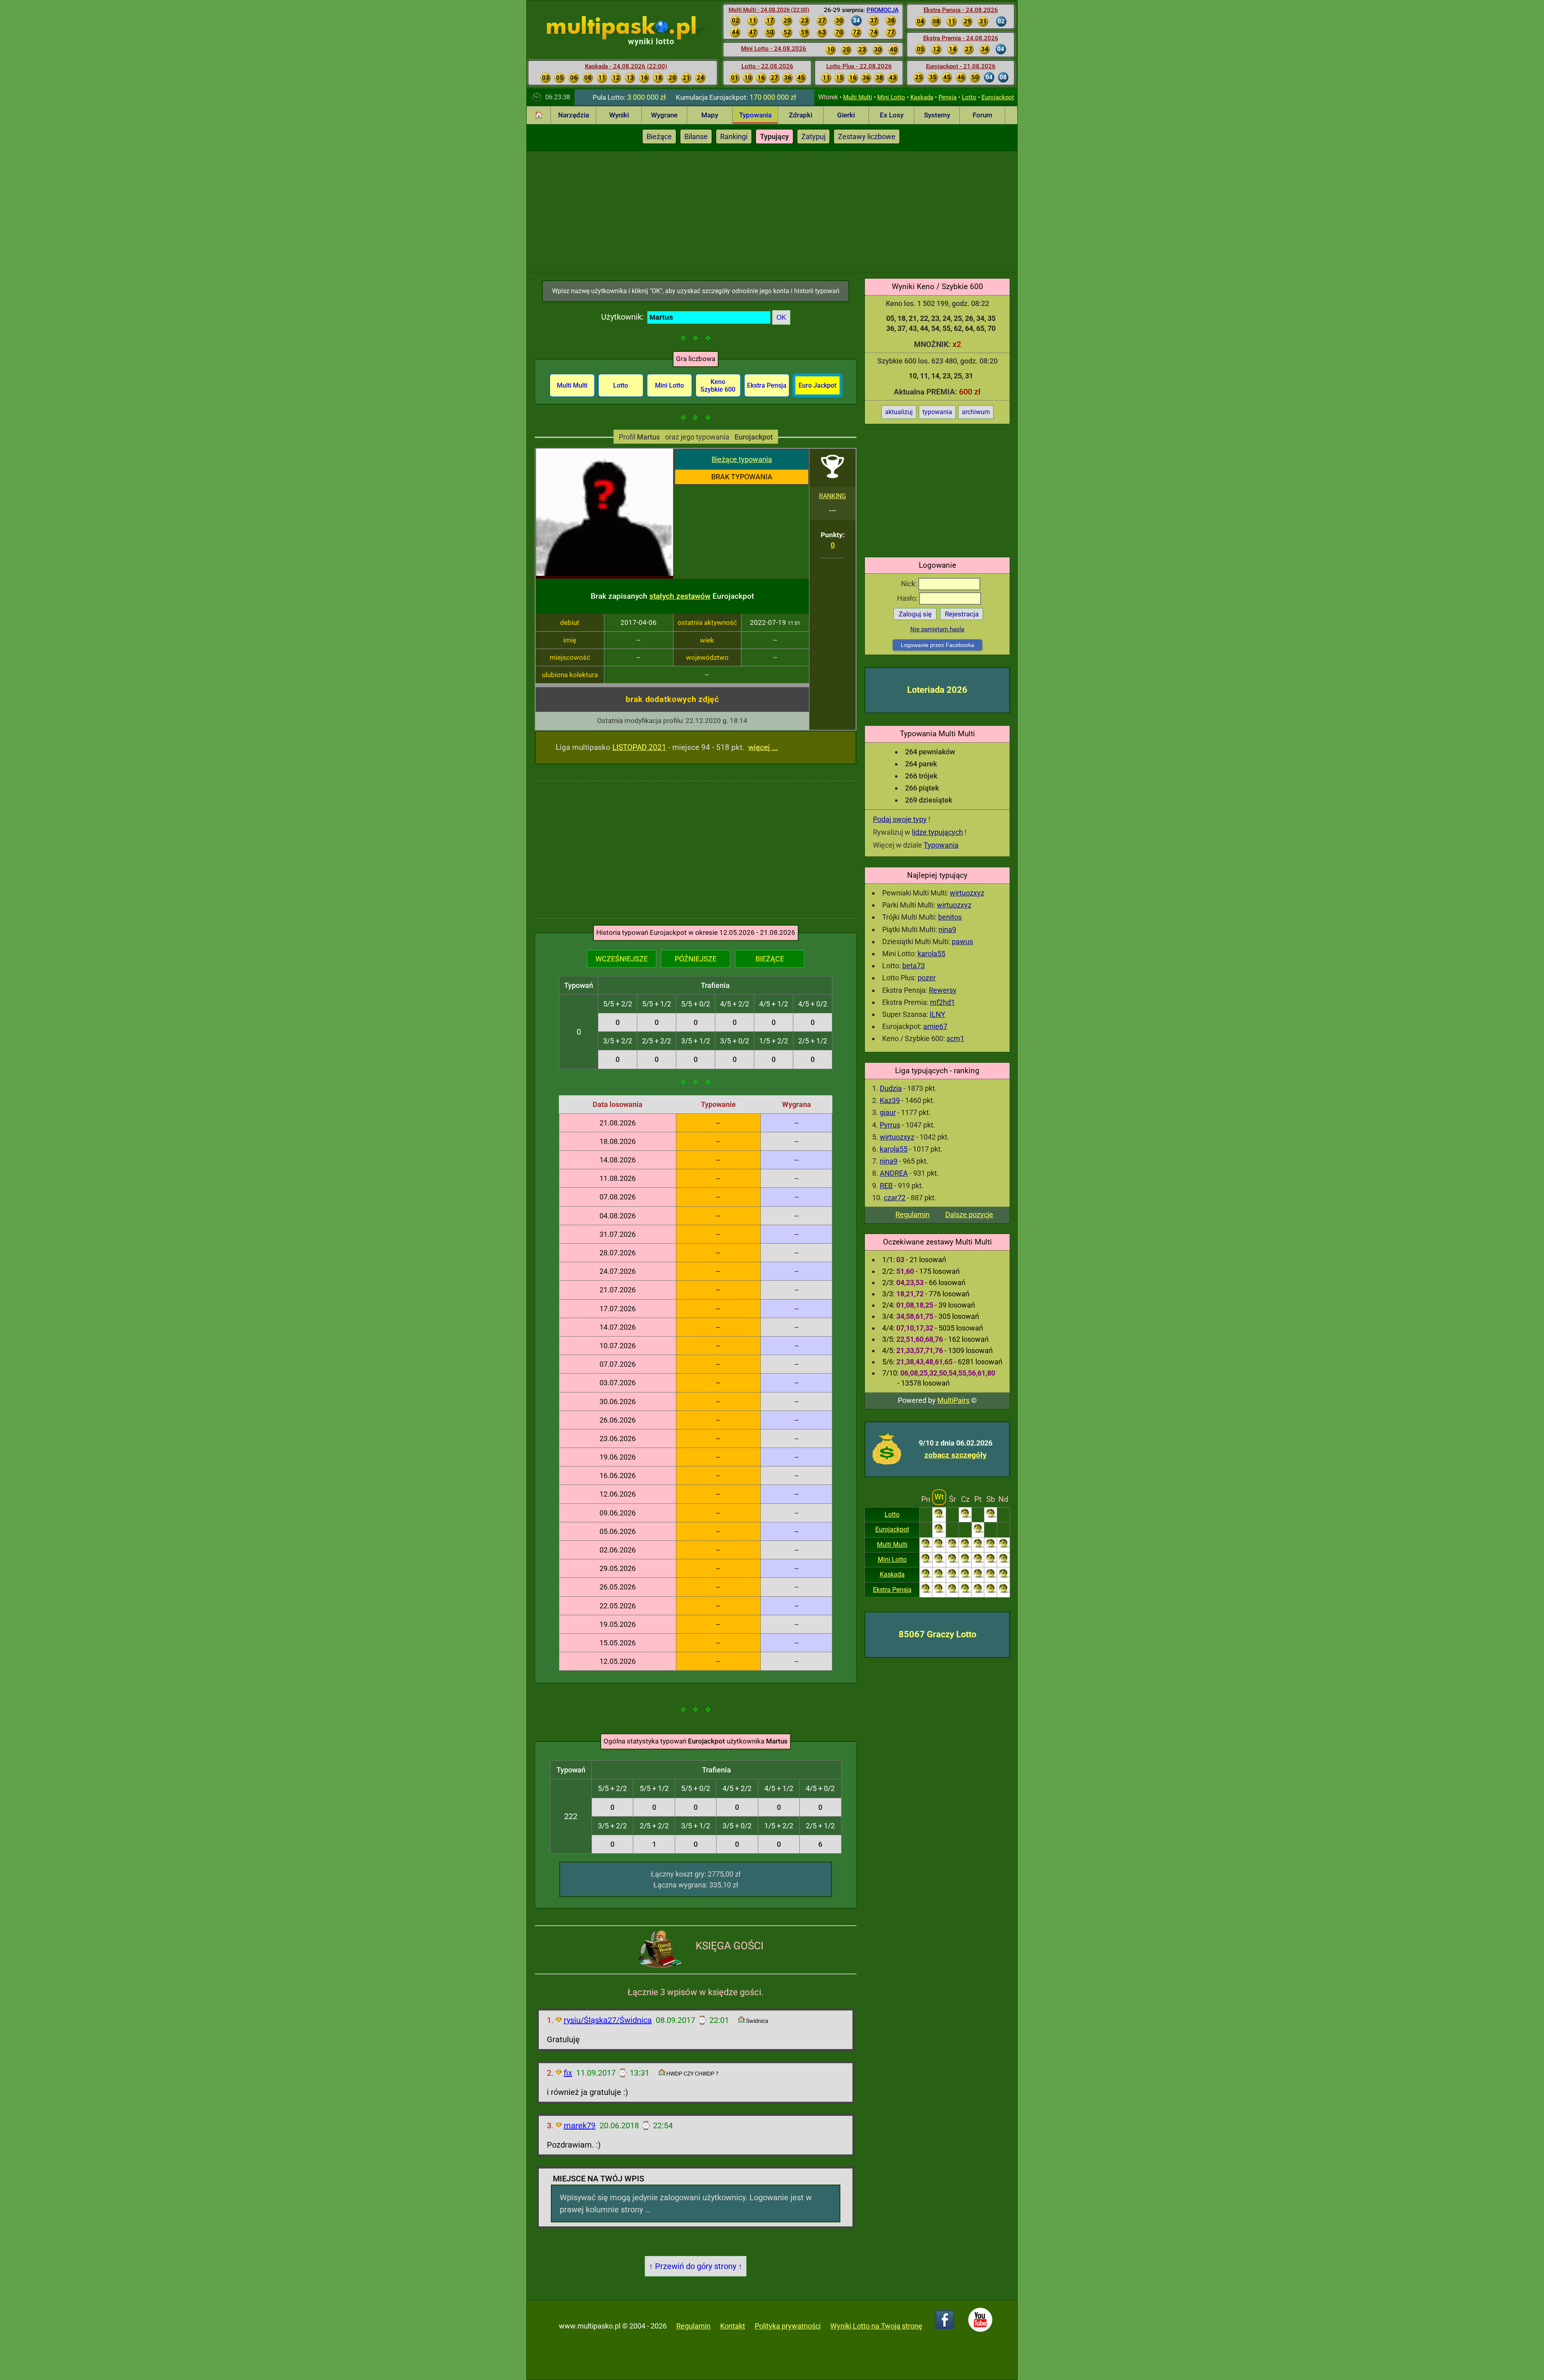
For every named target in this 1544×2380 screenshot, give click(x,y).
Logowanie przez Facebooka (937, 645)
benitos (950, 917)
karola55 (931, 954)
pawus (962, 942)
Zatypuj (813, 137)
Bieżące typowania (742, 459)
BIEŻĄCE (770, 959)
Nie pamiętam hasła (937, 629)
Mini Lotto (891, 97)
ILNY (937, 1014)
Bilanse (696, 137)
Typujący (774, 137)
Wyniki (619, 115)
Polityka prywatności (788, 2326)
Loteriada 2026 (937, 690)
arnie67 (935, 1026)
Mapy (710, 115)
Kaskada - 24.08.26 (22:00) (626, 66)
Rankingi (734, 137)
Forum (982, 115)
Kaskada (922, 97)
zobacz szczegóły (956, 1455)
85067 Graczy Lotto (937, 1634)
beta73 (914, 966)
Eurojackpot (998, 97)
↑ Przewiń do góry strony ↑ (696, 2266)
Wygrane (664, 115)
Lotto (969, 97)
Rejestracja (962, 614)
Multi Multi (858, 97)
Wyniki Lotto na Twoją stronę (876, 2326)
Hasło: (908, 598)
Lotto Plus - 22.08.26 (859, 66)
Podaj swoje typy (900, 819)
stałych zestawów (680, 596)
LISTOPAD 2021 (639, 747)
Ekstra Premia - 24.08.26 (961, 38)
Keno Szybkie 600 (718, 386)
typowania (937, 412)
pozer (927, 978)
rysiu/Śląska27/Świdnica (608, 2020)
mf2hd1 (942, 1002)
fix (568, 2073)
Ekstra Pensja (892, 1590)
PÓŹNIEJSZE (696, 959)
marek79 (580, 2125)
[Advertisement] (772, 212)
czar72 (895, 1198)
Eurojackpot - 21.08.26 (961, 66)
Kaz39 (890, 1100)
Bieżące (659, 137)
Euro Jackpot (817, 385)
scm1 (955, 1038)
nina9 (947, 929)
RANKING (833, 496)
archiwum (976, 412)
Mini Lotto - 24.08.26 (774, 49)
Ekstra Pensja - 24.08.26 (961, 10)
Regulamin (913, 1215)
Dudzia (891, 1088)
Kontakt (733, 2326)
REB (886, 1186)
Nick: (910, 584)
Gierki (846, 115)
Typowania (755, 115)
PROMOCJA (883, 10)
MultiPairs (953, 1400)
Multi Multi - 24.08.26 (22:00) (769, 10)
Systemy (937, 115)
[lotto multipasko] (633, 28)
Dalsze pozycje (969, 1215)
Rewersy (943, 990)
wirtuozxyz (967, 893)
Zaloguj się (915, 614)
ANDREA (894, 1173)
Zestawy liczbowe (867, 137)
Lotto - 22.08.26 (767, 66)
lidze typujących (937, 832)
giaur (888, 1112)
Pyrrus (890, 1125)
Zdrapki (801, 115)
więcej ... (763, 747)
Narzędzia (574, 115)
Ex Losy (892, 115)
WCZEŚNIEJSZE (622, 959)
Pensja (948, 97)
